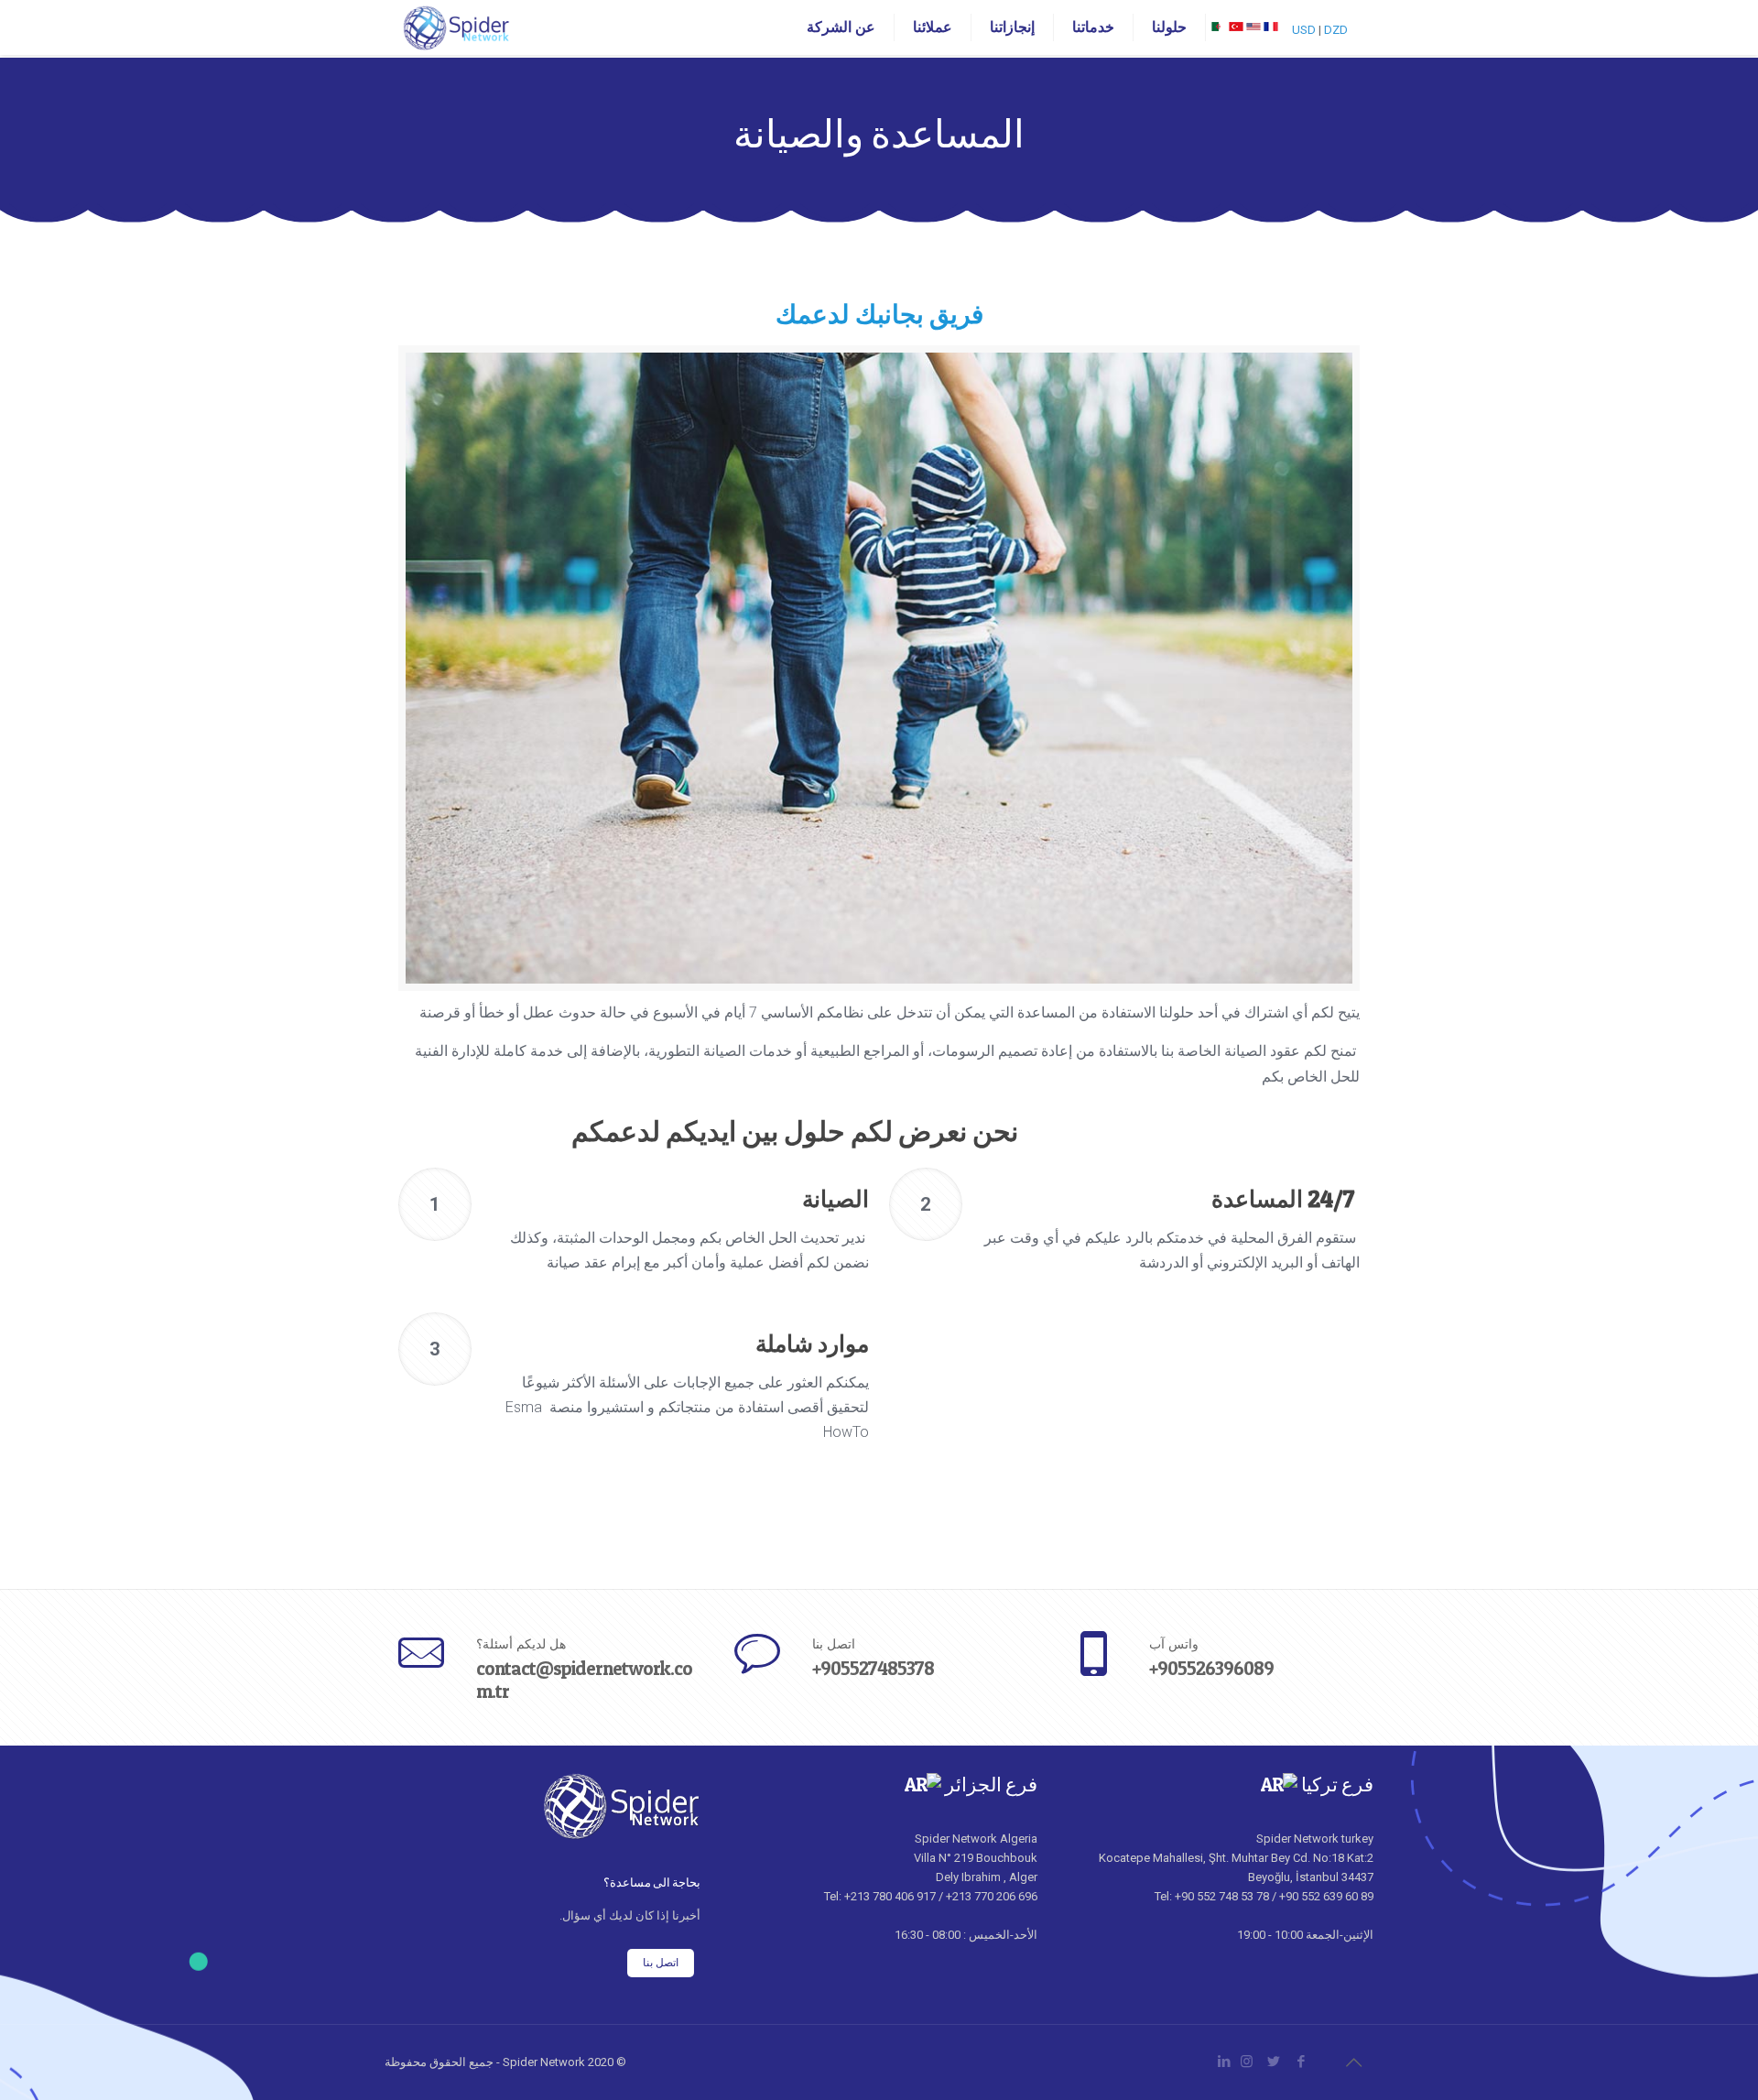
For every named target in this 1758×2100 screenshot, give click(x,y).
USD (1304, 30)
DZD (1336, 30)
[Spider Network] (456, 27)
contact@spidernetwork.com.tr (584, 1680)
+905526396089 (1211, 1668)
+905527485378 (873, 1668)
